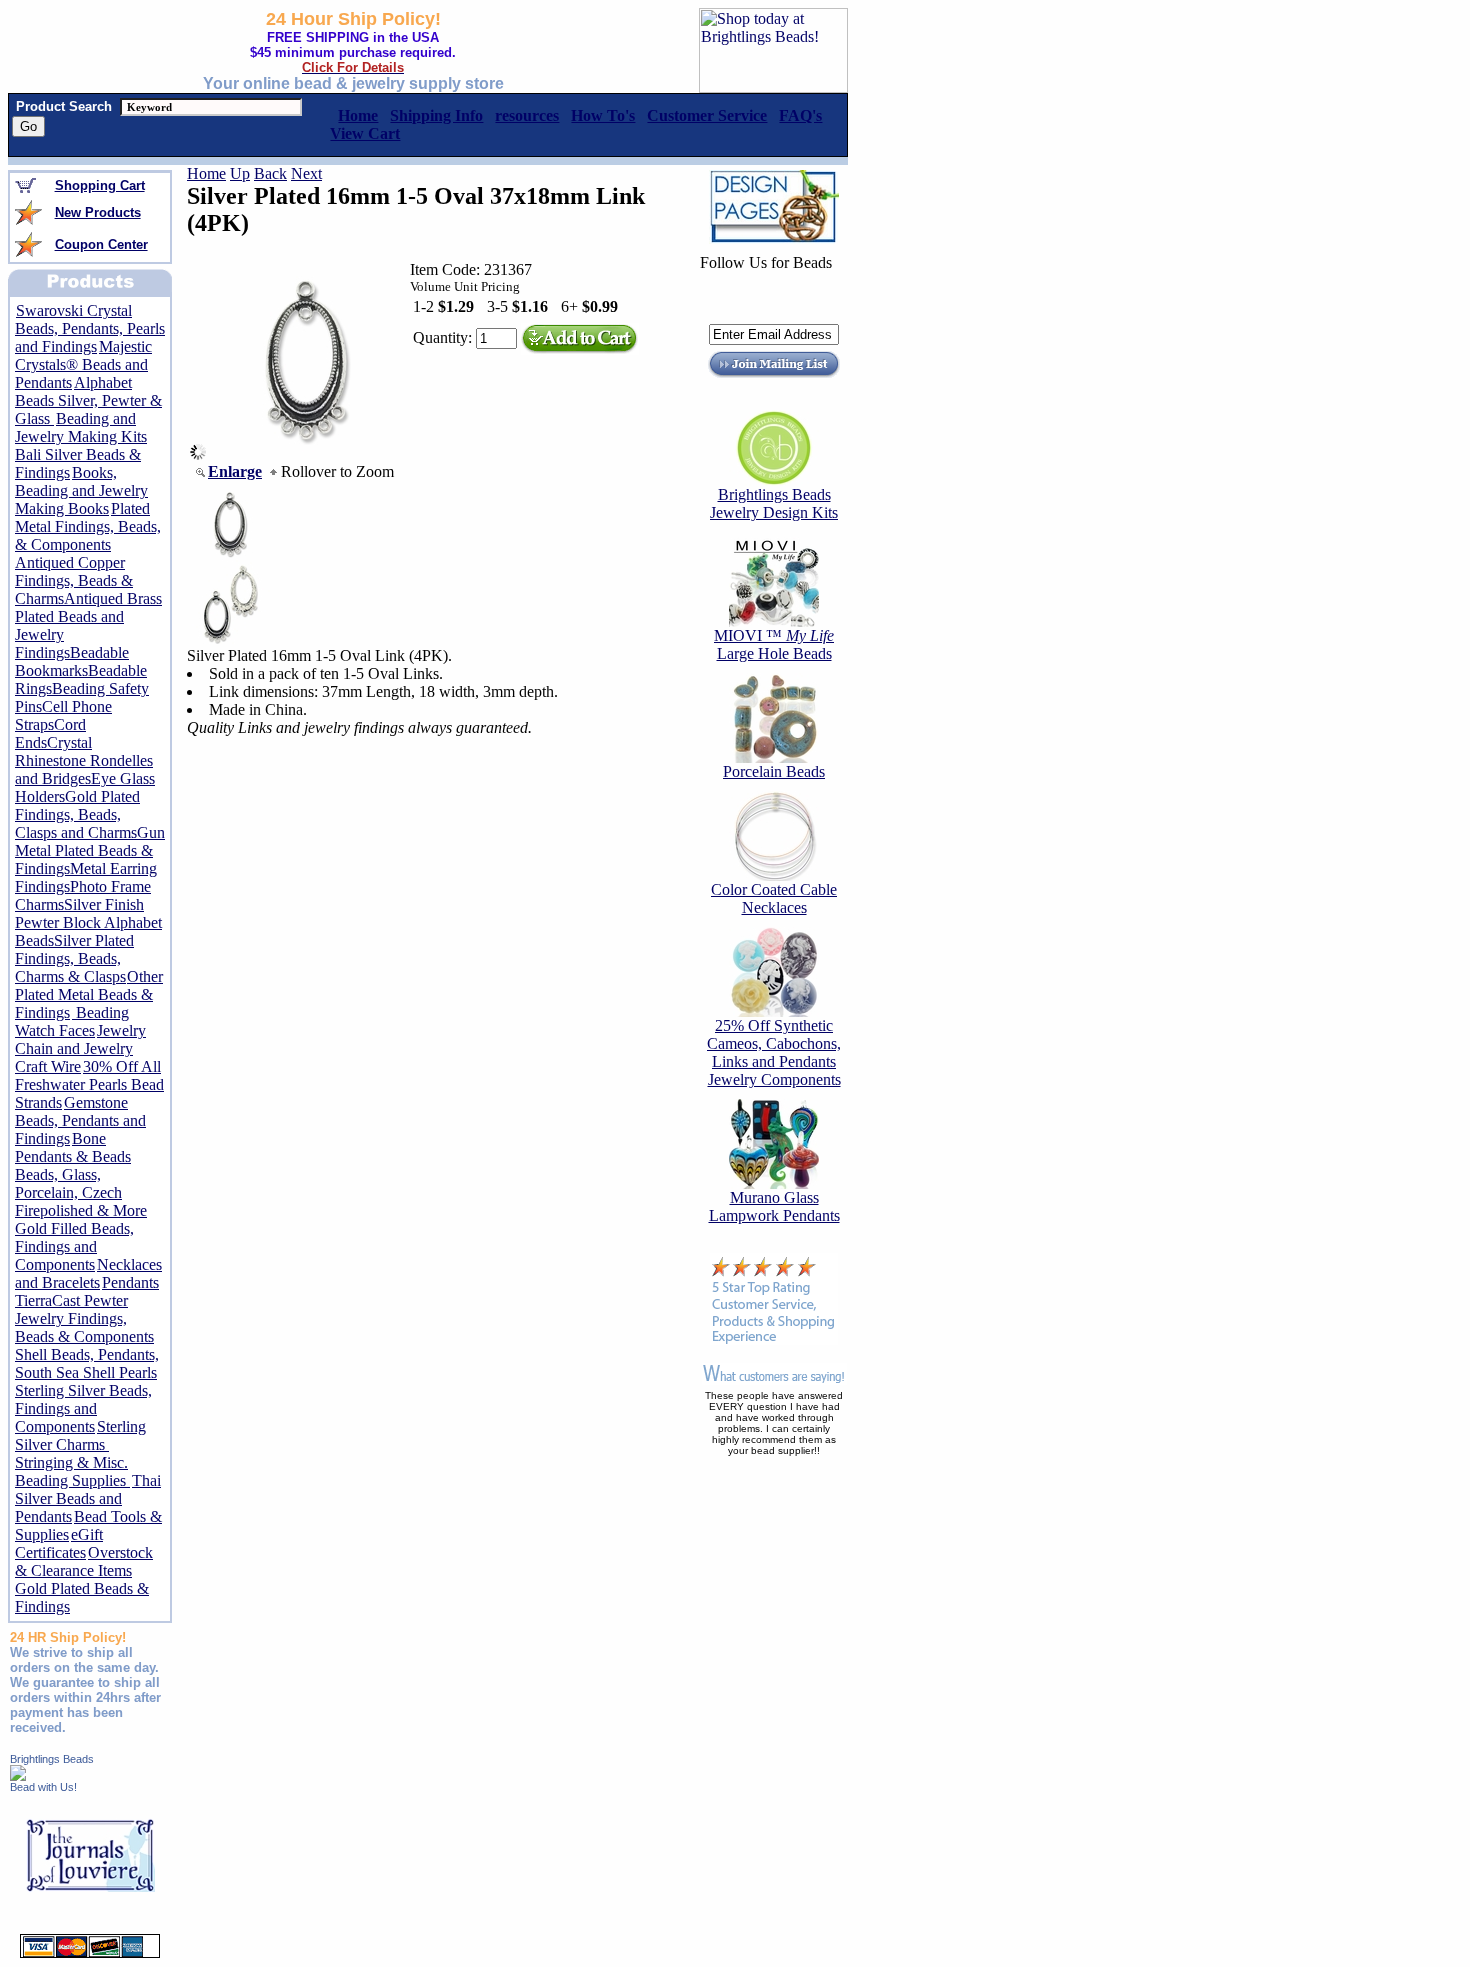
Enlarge (235, 471)
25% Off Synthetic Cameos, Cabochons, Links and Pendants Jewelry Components (774, 1052)
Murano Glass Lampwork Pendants (774, 1206)
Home (206, 173)
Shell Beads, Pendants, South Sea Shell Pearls (87, 1363)
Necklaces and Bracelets (88, 1273)
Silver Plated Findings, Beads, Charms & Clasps (74, 958)
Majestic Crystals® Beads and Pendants (83, 364)
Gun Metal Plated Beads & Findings (90, 850)
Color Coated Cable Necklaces (774, 898)
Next (306, 173)
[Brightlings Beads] (18, 1775)
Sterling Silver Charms (80, 1435)
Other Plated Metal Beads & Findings (89, 994)
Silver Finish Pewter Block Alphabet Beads (88, 922)
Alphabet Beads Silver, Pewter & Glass (88, 400)
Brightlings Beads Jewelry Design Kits (774, 503)
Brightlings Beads (52, 1759)
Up (240, 173)
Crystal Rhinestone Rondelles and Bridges (84, 760)
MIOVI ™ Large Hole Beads (774, 644)
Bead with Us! (43, 1787)
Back (270, 173)
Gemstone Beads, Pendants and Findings (80, 1120)
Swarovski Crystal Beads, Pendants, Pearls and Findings (90, 328)
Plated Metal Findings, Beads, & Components (88, 526)
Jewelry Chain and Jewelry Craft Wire (80, 1048)
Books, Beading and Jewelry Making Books (81, 490)
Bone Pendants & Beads (73, 1147)
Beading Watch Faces (72, 1021)
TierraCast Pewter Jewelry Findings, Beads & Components (84, 1318)
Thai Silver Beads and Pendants (88, 1498)
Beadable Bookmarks (72, 661)
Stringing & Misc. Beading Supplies (72, 1471)
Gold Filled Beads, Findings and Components (74, 1246)
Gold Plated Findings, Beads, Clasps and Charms (77, 814)
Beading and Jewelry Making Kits (81, 427)
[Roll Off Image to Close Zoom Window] (306, 454)
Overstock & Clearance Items (84, 1561)
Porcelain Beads (774, 771)
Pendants (130, 1282)
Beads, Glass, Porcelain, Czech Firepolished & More (81, 1192)
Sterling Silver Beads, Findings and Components (83, 1408)
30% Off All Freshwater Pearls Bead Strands (89, 1084)
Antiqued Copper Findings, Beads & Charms (74, 580)
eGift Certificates (59, 1543)
